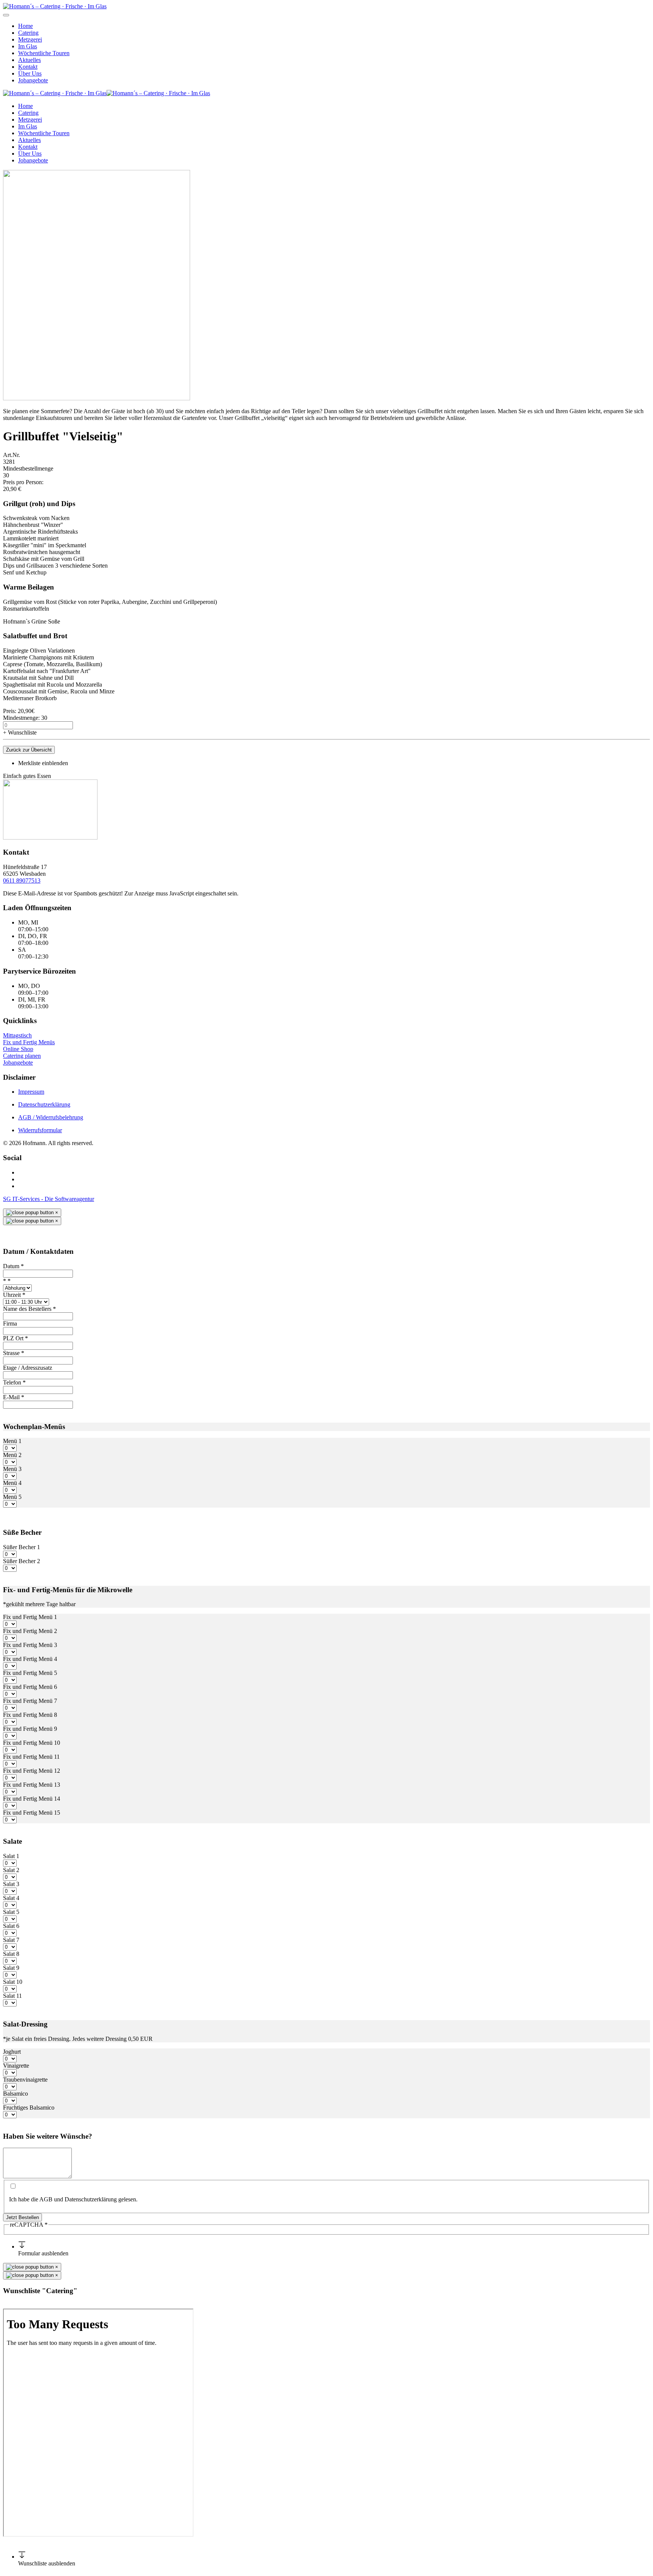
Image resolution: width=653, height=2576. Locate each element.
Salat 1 (11, 1856)
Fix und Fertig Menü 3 (30, 1645)
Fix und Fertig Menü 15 (32, 1813)
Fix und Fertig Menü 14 (32, 1799)
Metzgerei (30, 39)
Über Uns (30, 73)
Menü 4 (12, 1483)
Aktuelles (29, 60)
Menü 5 (12, 1497)
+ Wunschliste (20, 732)
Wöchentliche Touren (44, 53)
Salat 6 (11, 1926)
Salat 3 (11, 1884)
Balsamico (15, 2094)
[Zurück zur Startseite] (55, 6)
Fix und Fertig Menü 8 (30, 1715)
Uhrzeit (14, 1295)
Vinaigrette (16, 2066)
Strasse (14, 1353)
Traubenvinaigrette (25, 2080)
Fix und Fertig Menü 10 (32, 1743)
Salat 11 (12, 1996)
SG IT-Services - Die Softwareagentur (49, 1199)
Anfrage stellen (54, 2305)
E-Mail (14, 1397)
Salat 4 (11, 1898)
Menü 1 (12, 1441)
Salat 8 (11, 1954)
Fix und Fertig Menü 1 (30, 1617)
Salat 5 (11, 1912)
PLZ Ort (15, 1338)
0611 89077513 (22, 881)
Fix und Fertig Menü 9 (30, 1729)
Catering (28, 33)
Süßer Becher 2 (22, 1561)
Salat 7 (11, 1940)
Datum (13, 1266)
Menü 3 (12, 1469)
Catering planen (22, 1056)
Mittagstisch (17, 1035)
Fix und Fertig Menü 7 (30, 1701)
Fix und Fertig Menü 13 (32, 1785)
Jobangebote (33, 80)
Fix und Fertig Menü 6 (30, 1687)
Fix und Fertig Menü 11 (31, 1757)
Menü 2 (12, 1455)
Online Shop (18, 1049)
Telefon (14, 1382)
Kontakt (28, 67)
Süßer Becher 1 (22, 1547)
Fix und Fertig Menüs (29, 1042)
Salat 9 (11, 1968)
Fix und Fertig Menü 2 (30, 1631)
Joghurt (12, 2052)
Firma (10, 1323)
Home (26, 26)
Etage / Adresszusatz (28, 1368)
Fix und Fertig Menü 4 (30, 1659)
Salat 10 (13, 1982)
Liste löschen (19, 2305)
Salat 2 (11, 1870)
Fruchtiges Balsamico (29, 2108)
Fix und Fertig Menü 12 (32, 1771)
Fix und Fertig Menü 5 (30, 1673)
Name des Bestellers (29, 1309)
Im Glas (28, 46)
